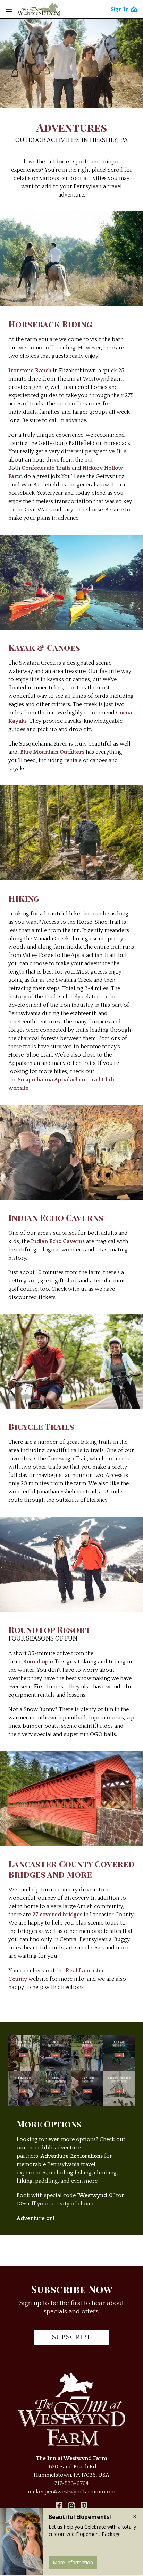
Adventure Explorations (72, 2156)
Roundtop (36, 1662)
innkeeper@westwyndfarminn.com (71, 2492)
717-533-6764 (71, 2483)
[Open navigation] (9, 9)
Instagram (71, 2505)
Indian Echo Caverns (58, 1241)
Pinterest (84, 2505)
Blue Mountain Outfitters (52, 752)
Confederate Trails (46, 468)
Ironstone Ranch (30, 371)
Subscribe (72, 2337)
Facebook (59, 2505)
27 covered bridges (57, 1915)
